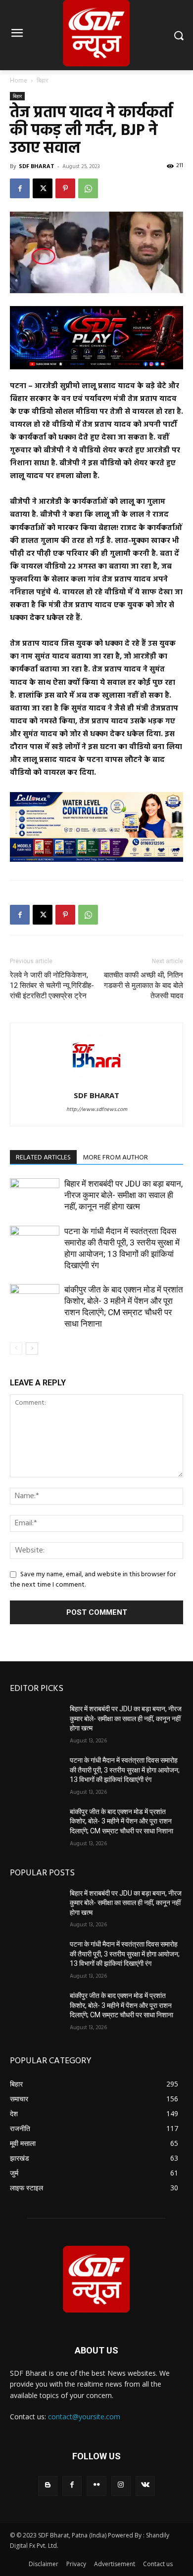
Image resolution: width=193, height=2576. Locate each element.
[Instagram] (121, 2486)
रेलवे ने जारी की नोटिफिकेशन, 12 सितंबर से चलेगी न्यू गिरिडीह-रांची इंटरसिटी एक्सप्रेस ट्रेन (52, 985)
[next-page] (32, 1349)
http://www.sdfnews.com (97, 1110)
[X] (43, 188)
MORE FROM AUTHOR (115, 1158)
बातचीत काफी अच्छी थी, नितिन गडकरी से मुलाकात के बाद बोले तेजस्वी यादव (144, 985)
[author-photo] (96, 1082)
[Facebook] (20, 188)
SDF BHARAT (37, 166)
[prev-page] (16, 1349)
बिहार (42, 80)
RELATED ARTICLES (43, 1158)
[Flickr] (96, 2486)
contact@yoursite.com (84, 2417)
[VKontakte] (145, 2486)
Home (19, 80)
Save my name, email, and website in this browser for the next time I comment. (93, 1580)
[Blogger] (48, 2486)
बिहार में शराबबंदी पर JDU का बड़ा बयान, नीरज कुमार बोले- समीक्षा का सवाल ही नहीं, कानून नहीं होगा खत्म (123, 1195)
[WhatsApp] (88, 188)
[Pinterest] (65, 188)
